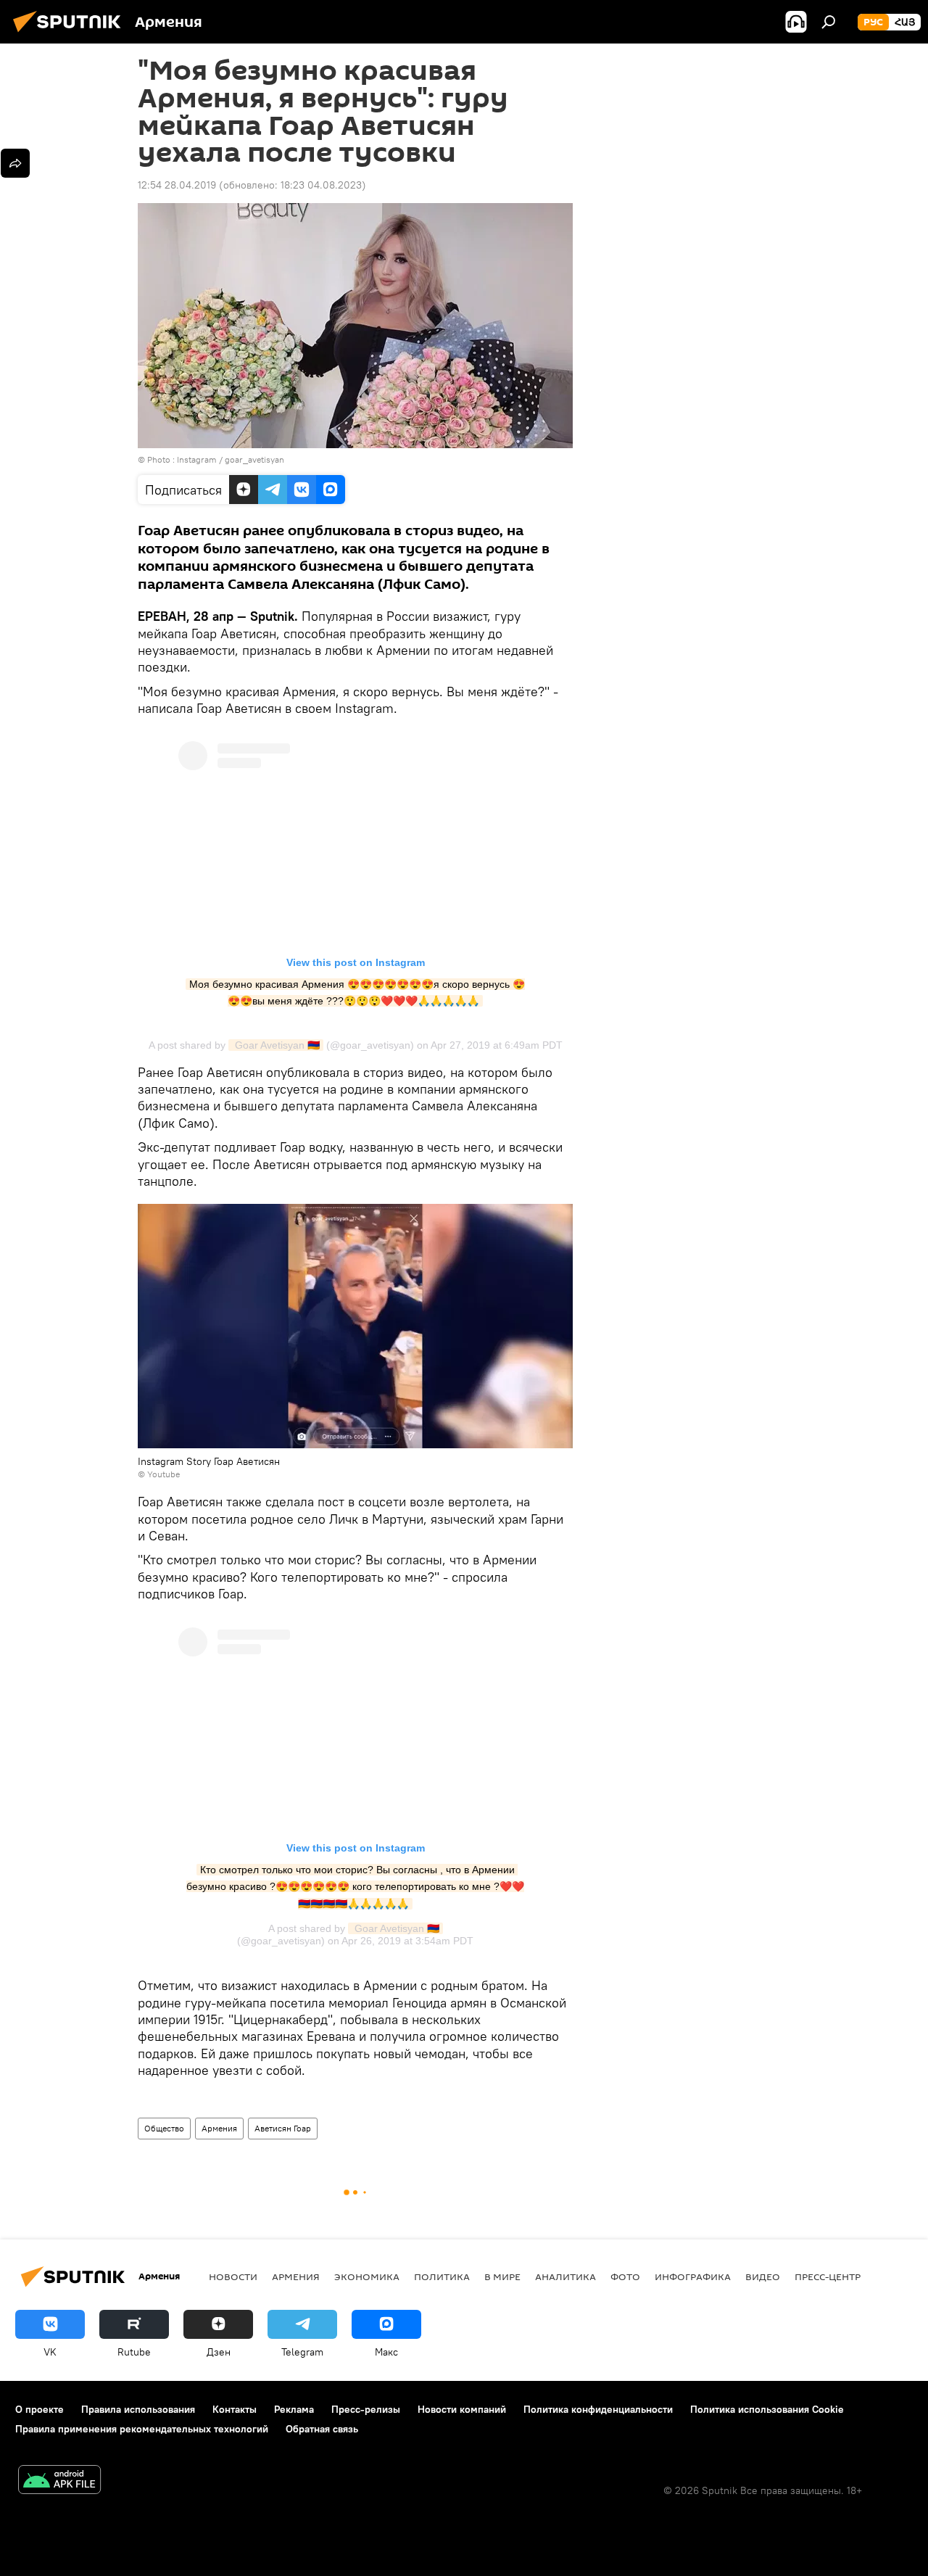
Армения (219, 2128)
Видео (763, 2276)
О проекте (40, 2409)
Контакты (235, 2409)
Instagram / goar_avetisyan (231, 459)
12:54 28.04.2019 (177, 185)
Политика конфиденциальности (598, 2409)
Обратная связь (322, 2429)
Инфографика (693, 2276)
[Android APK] (59, 2481)
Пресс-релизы (366, 2409)
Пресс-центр (828, 2276)
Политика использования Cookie (767, 2409)
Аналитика (565, 2276)
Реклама (294, 2409)
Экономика (367, 2276)
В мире (502, 2276)
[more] (15, 163)
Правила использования (138, 2409)
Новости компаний (462, 2409)
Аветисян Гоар (283, 2128)
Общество (164, 2128)
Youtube (163, 1474)
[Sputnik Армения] (71, 34)
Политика (442, 2276)
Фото (625, 2276)
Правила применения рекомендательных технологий (142, 2429)
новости (233, 2276)
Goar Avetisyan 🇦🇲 (276, 1045)
